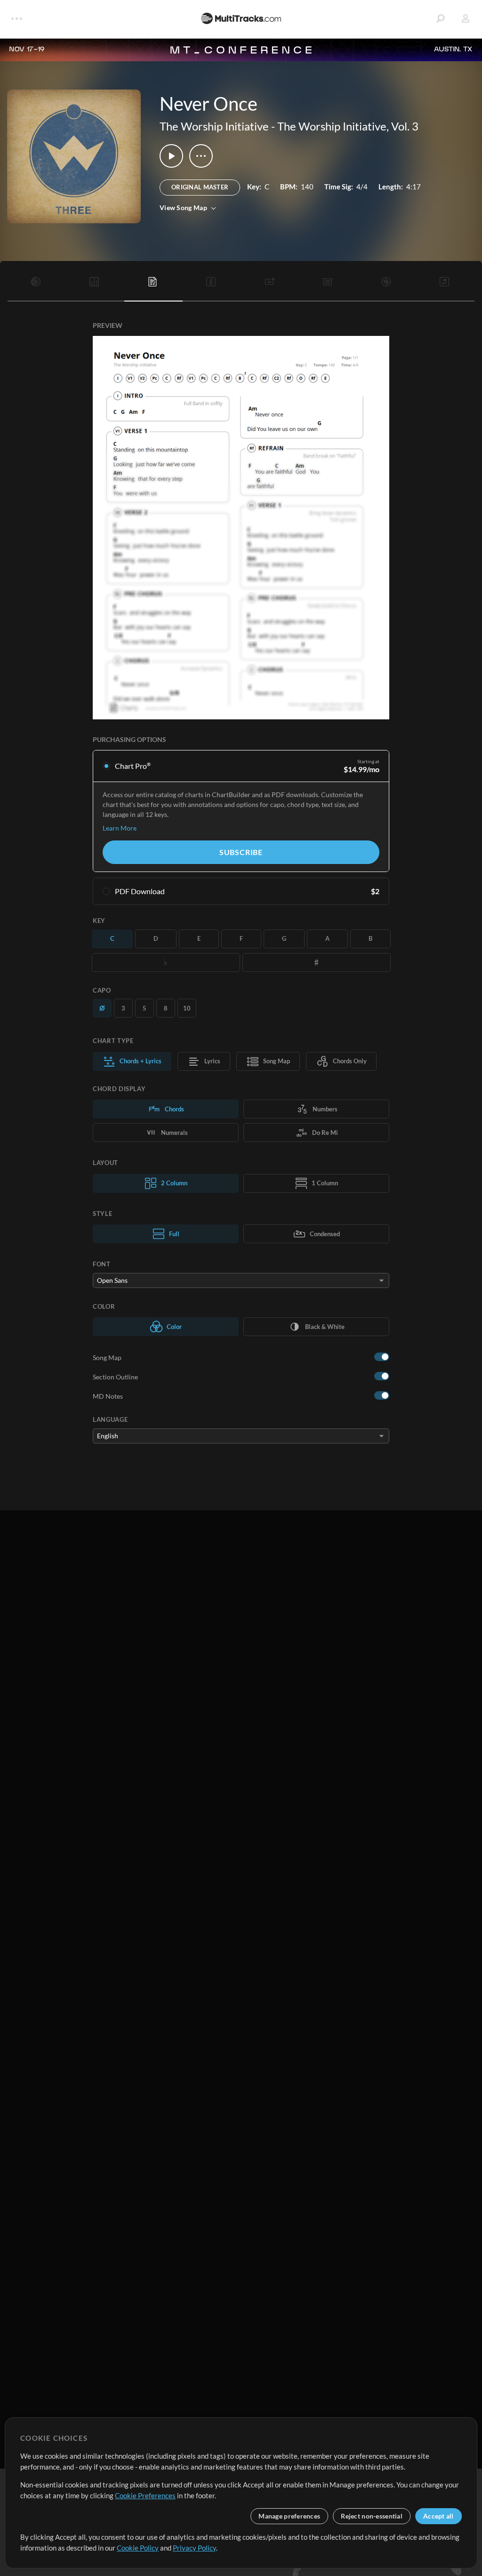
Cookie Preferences (145, 2495)
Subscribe (241, 852)
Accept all (438, 2516)
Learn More (120, 828)
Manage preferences (289, 2516)
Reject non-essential (372, 2516)
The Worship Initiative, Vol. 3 (348, 126)
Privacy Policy (194, 2548)
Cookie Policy (138, 2548)
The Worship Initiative (214, 126)
